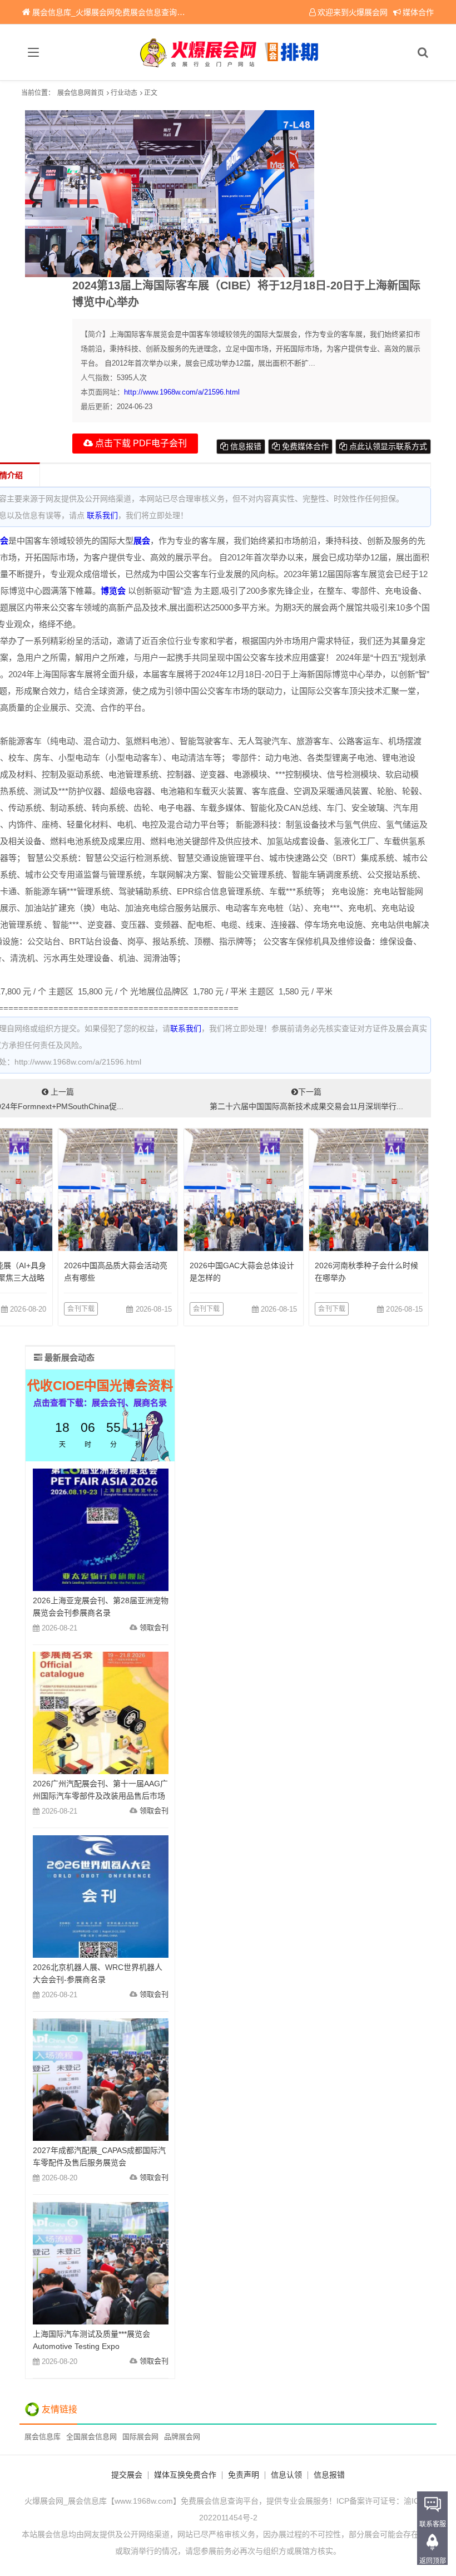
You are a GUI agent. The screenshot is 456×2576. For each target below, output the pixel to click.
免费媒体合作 (304, 446)
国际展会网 (140, 2437)
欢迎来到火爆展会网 (353, 12)
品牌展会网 (182, 2437)
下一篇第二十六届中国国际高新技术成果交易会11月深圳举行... (306, 1099)
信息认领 (286, 2475)
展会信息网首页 (81, 93)
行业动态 (124, 93)
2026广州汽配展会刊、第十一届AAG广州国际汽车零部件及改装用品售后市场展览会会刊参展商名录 (100, 1796)
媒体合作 (418, 12)
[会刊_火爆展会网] (228, 52)
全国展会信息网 (91, 2437)
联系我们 (102, 515)
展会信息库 (43, 2437)
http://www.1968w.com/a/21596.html (182, 392)
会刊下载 (81, 1309)
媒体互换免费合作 (185, 2475)
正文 (151, 93)
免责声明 (244, 2475)
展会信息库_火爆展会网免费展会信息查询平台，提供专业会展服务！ (151, 12)
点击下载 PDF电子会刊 (140, 443)
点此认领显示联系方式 (387, 446)
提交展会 (127, 2475)
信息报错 (245, 446)
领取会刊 (154, 1627)
